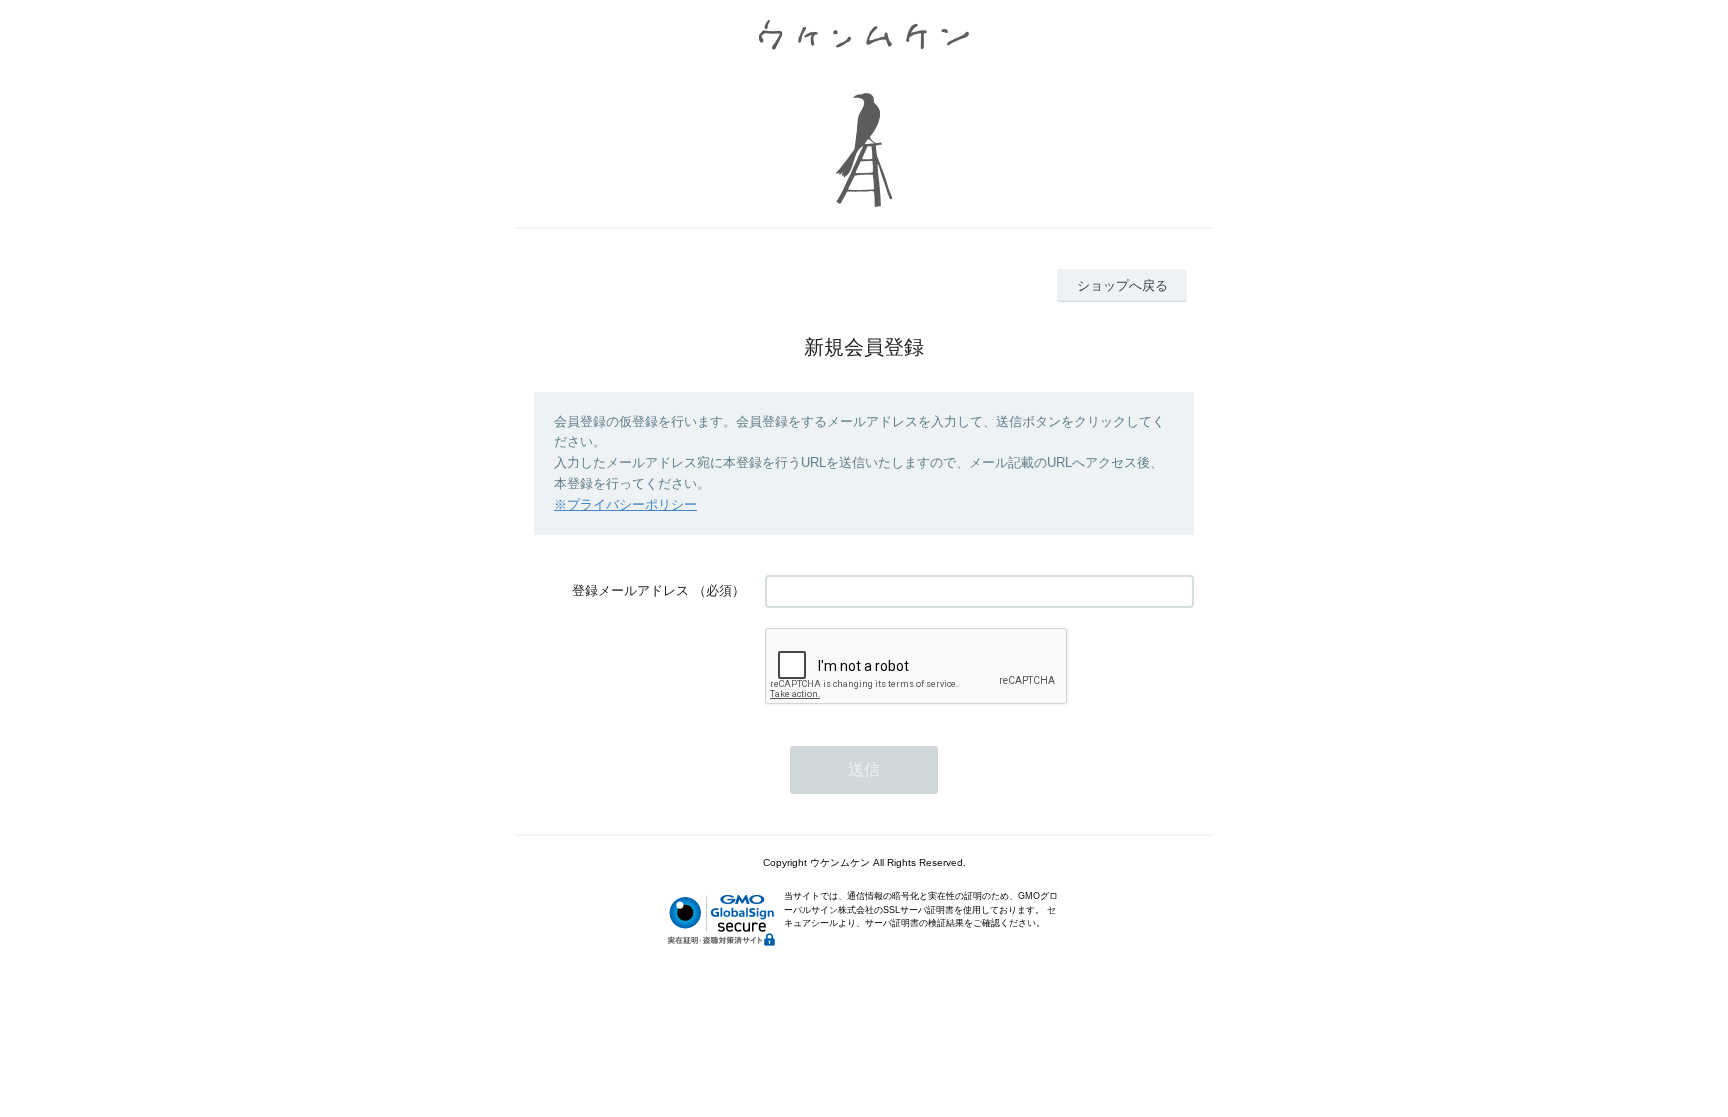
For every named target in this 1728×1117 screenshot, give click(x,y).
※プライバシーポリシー (625, 504)
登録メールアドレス (630, 590)
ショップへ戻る (1122, 285)
